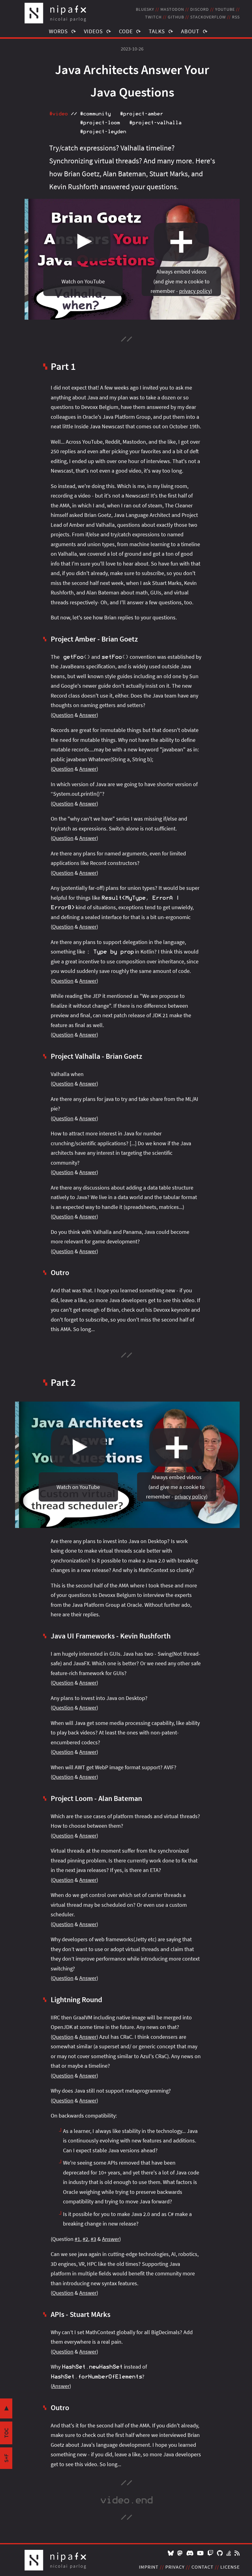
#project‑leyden (103, 132)
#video (58, 114)
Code (126, 31)
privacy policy (195, 291)
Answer (88, 715)
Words (58, 31)
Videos (93, 31)
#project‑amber (141, 114)
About (190, 31)
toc (6, 2433)
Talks (157, 31)
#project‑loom (100, 123)
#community (95, 114)
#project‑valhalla (155, 123)
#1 (77, 2239)
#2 (85, 2239)
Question (63, 715)
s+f (6, 2458)
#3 (93, 2239)
